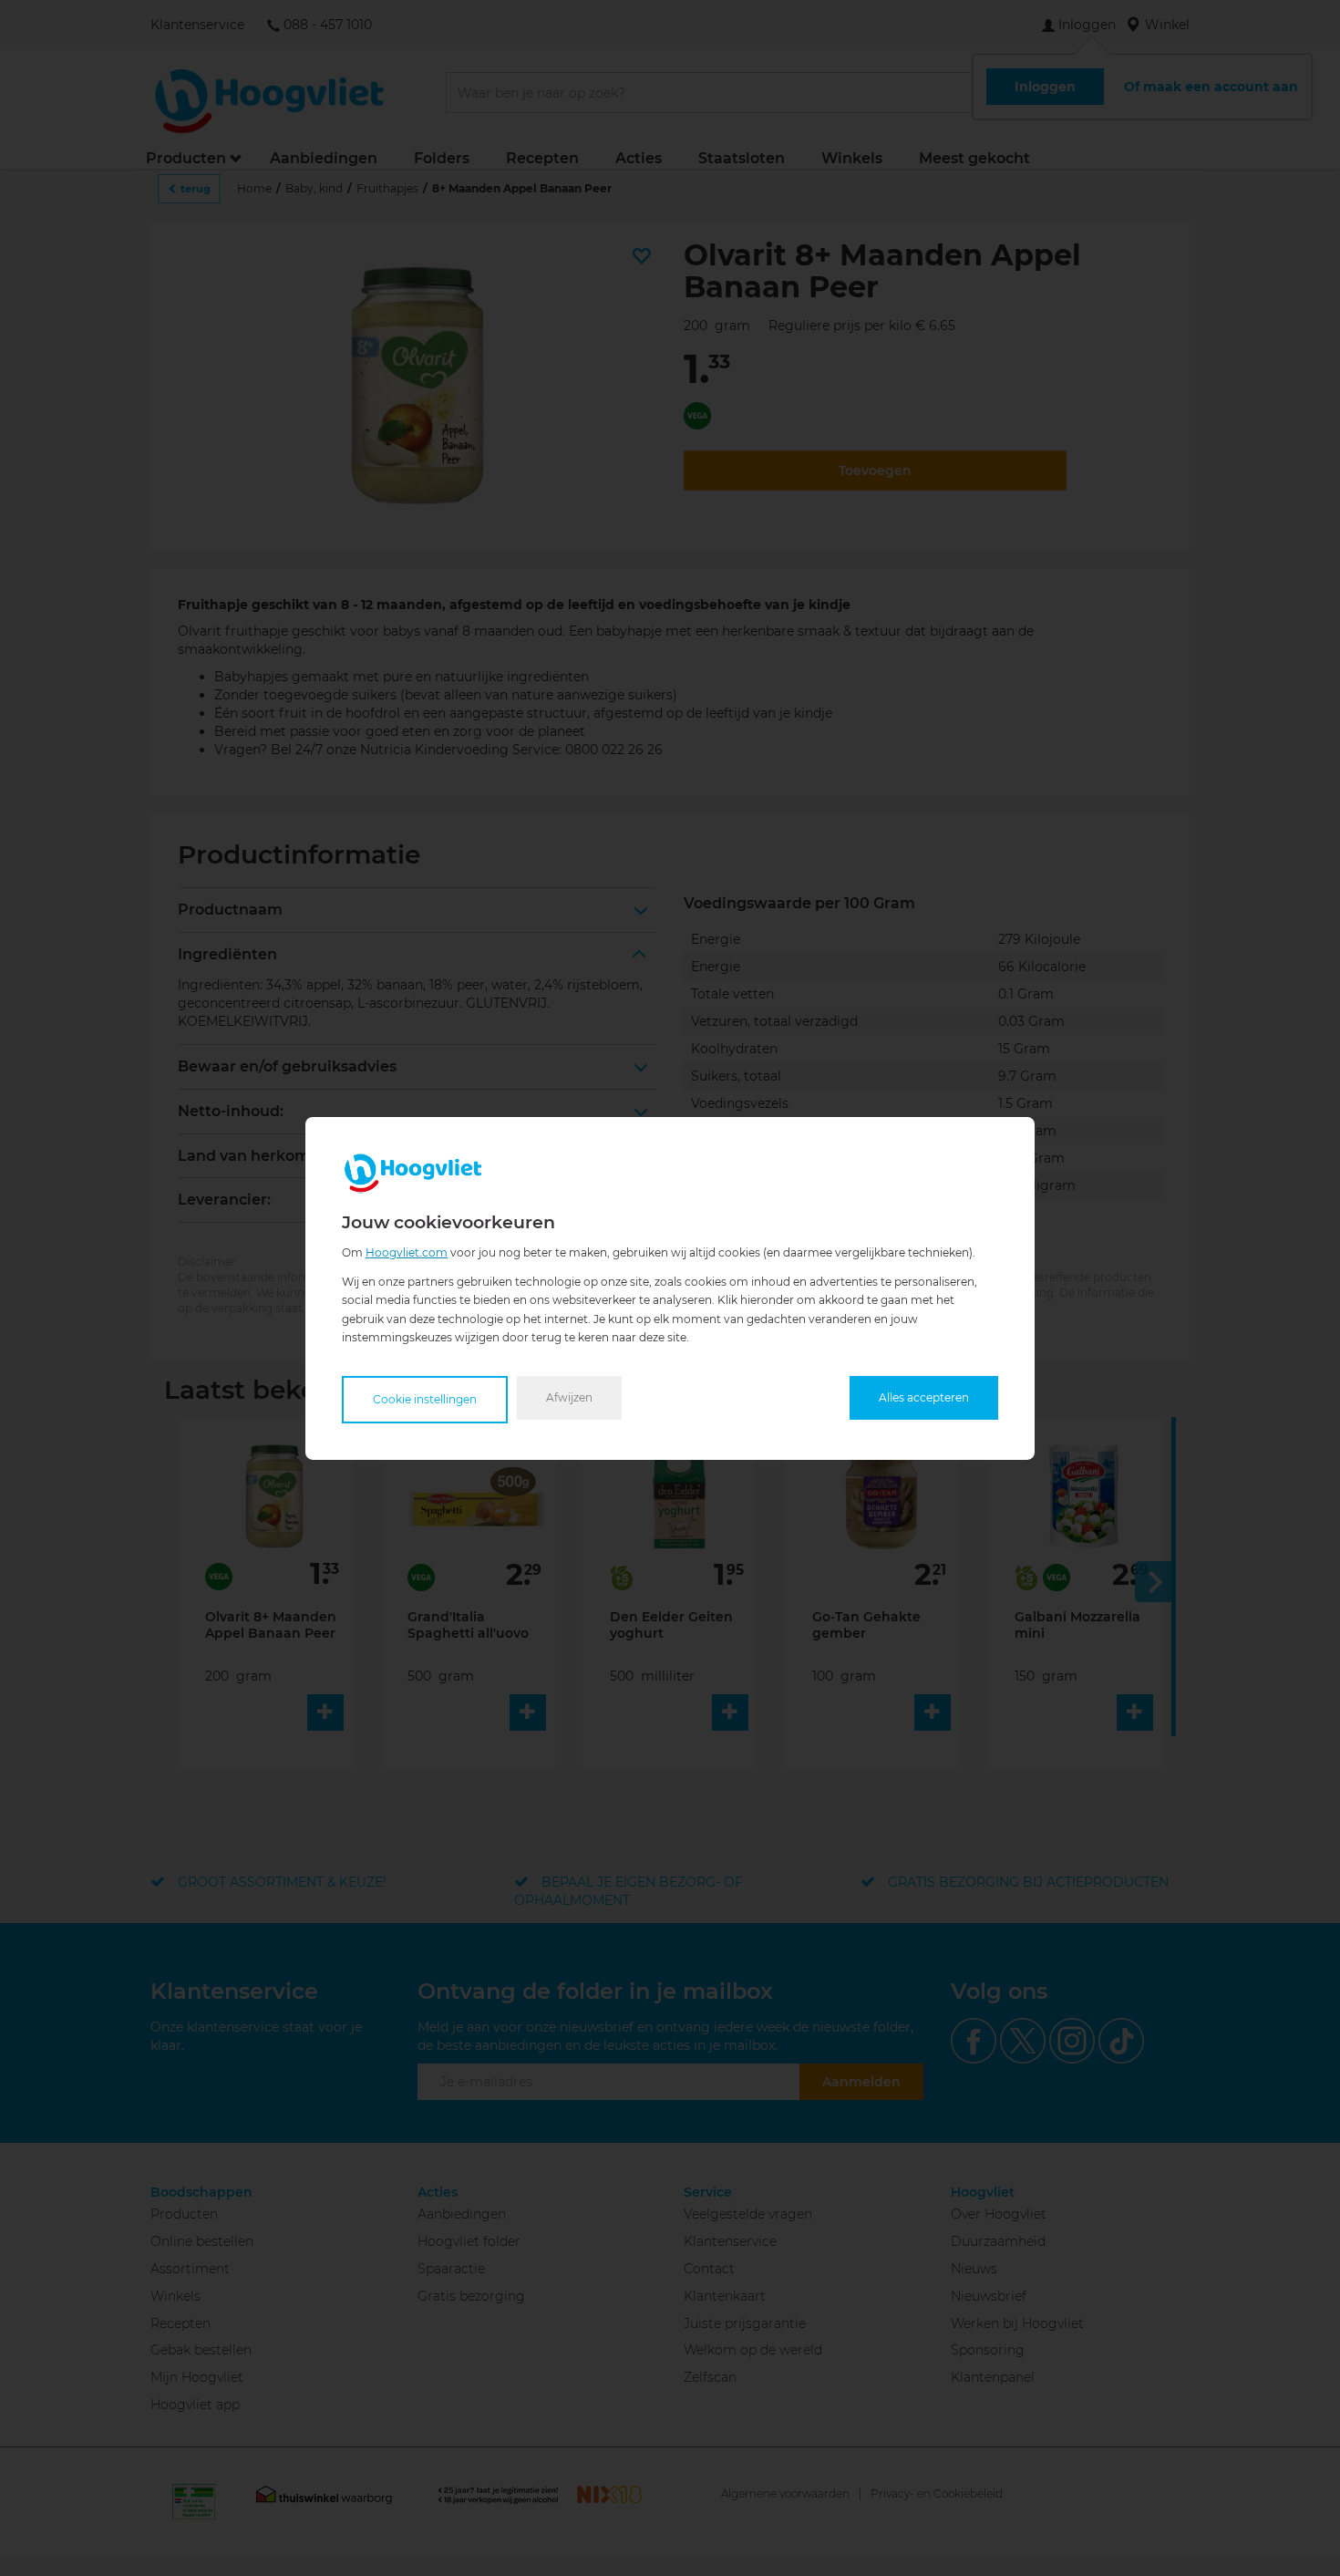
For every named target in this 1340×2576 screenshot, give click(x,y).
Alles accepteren (924, 1397)
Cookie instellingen (425, 1399)
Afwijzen (569, 1397)
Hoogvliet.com (407, 1252)
